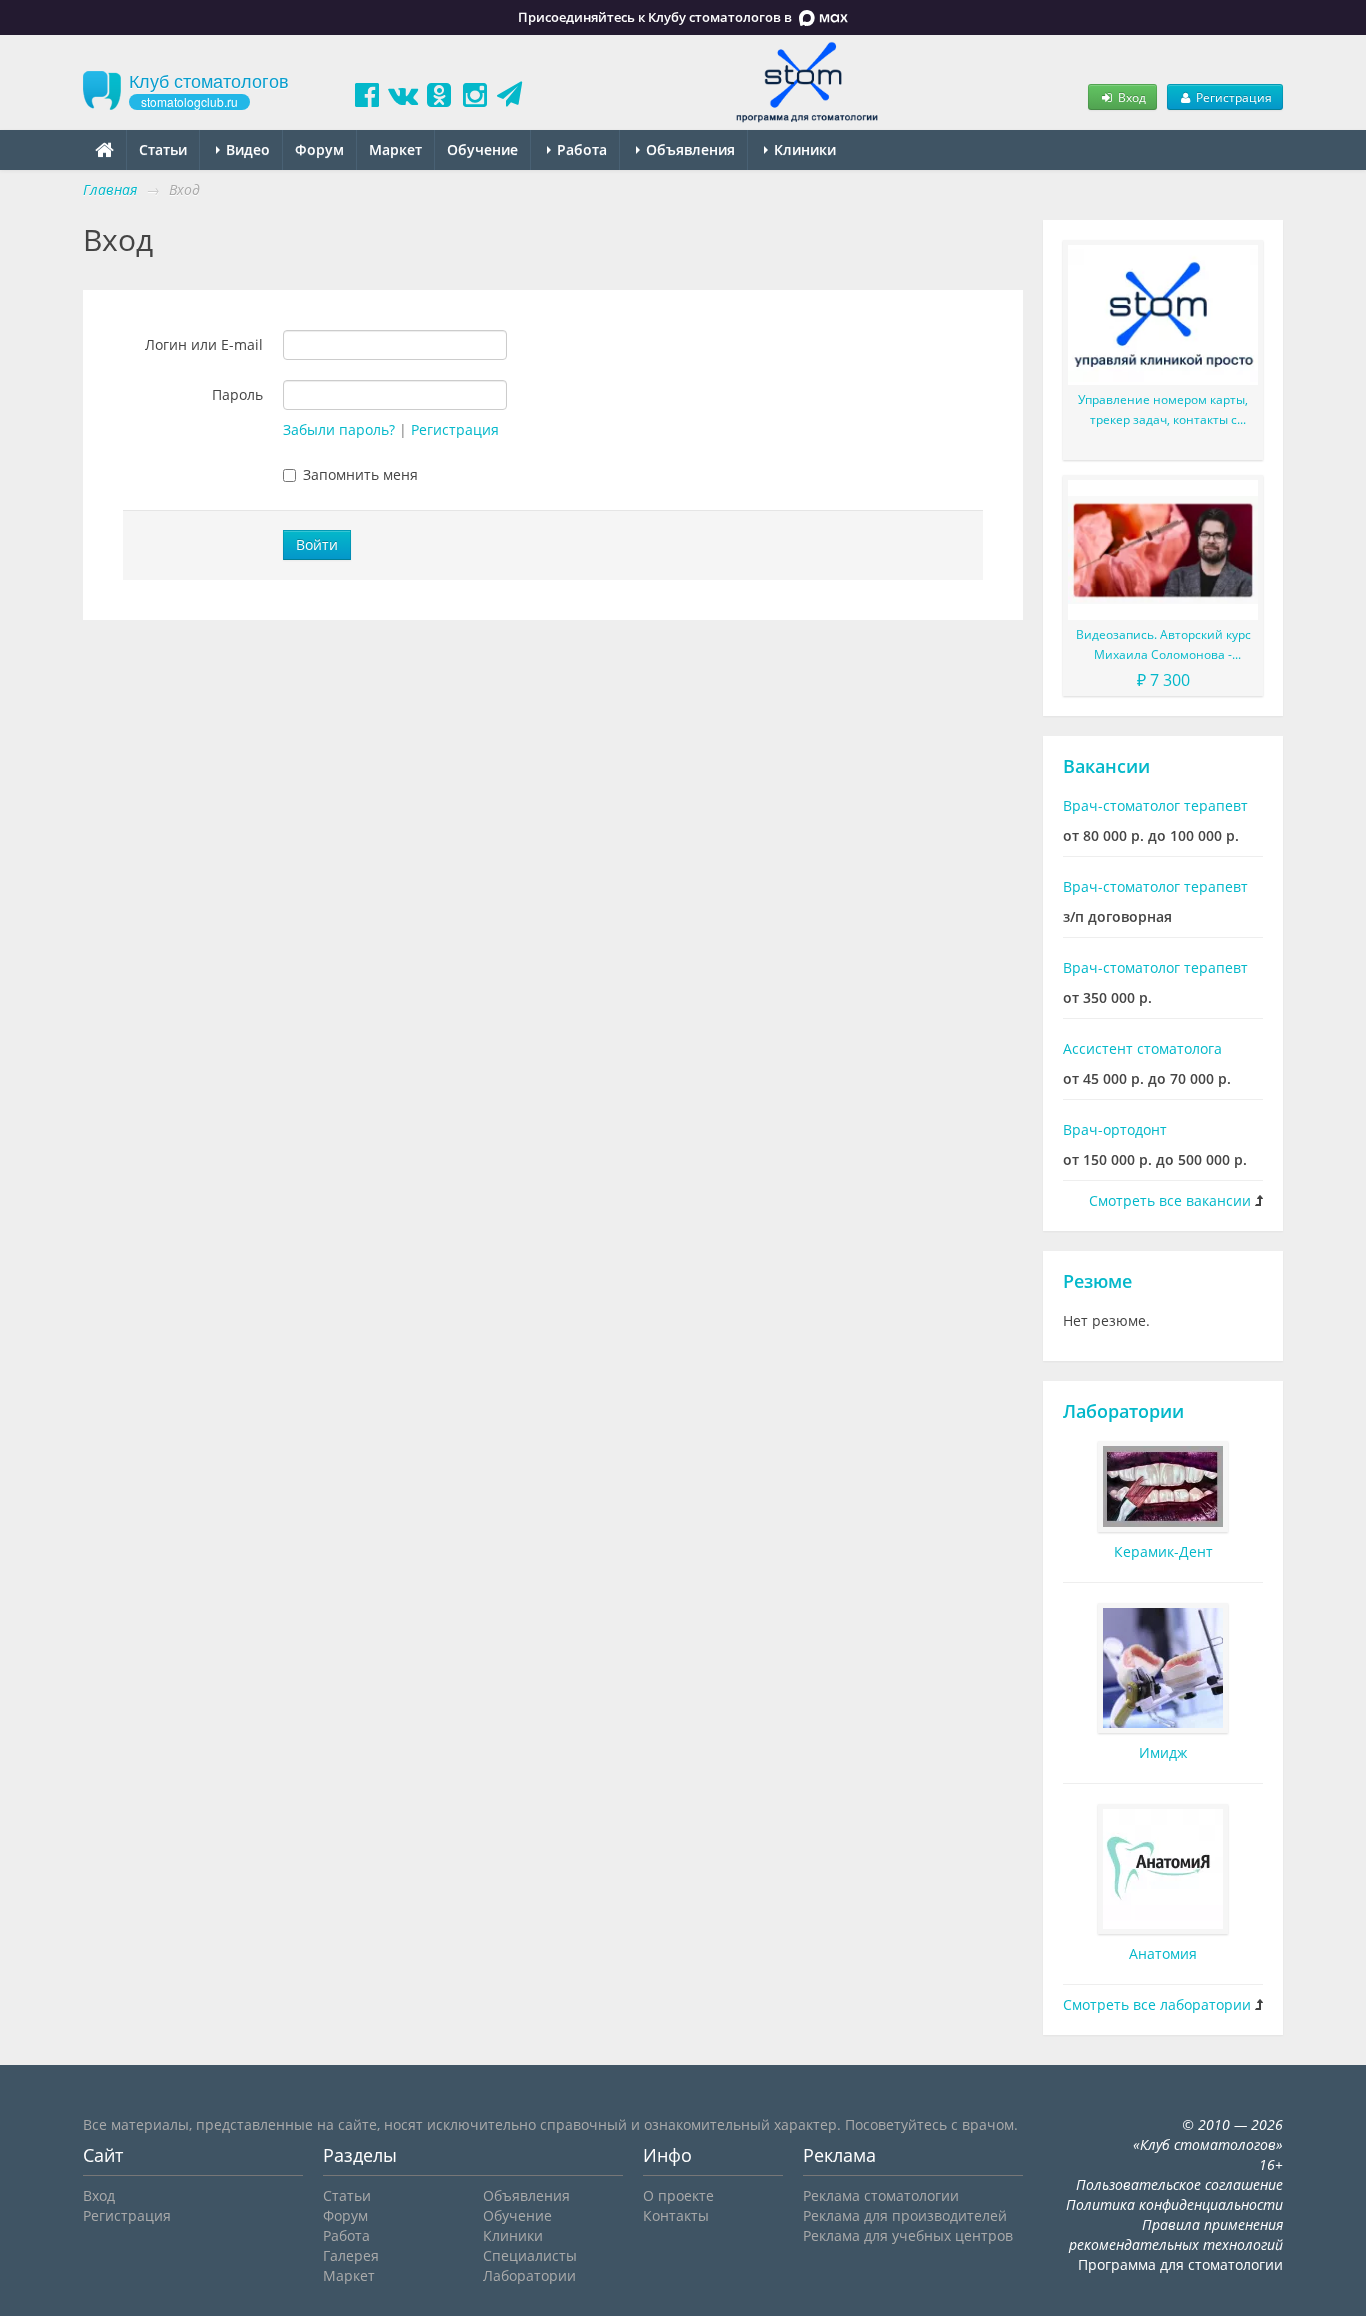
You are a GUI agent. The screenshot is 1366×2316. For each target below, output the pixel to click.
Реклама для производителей (905, 2215)
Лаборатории (1123, 1411)
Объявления (688, 149)
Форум (319, 149)
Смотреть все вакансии (1170, 1200)
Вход (1130, 97)
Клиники (803, 149)
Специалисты (530, 2255)
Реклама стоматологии (881, 2195)
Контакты (676, 2215)
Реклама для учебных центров (908, 2235)
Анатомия (1163, 1953)
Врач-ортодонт (1115, 1129)
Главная (110, 189)
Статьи (163, 149)
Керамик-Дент (1163, 1551)
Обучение (482, 149)
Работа (580, 149)
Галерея (351, 2255)
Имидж (1163, 1752)
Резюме (1097, 1281)
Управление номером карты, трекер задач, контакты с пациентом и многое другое (1163, 410)
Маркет (395, 149)
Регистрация (1232, 97)
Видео (246, 149)
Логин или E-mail (204, 344)
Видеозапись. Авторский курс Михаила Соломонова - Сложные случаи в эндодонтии (1163, 645)
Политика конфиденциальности (1174, 2204)
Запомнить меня (360, 474)
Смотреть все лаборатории (1157, 2004)
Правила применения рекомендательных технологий (1176, 2234)
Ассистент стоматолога (1142, 1048)
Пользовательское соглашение (1179, 2184)
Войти (317, 544)
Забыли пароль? (339, 429)
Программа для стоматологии (1180, 2264)
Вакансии (1106, 766)
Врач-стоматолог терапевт (1155, 805)
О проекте (678, 2195)
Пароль (237, 394)
